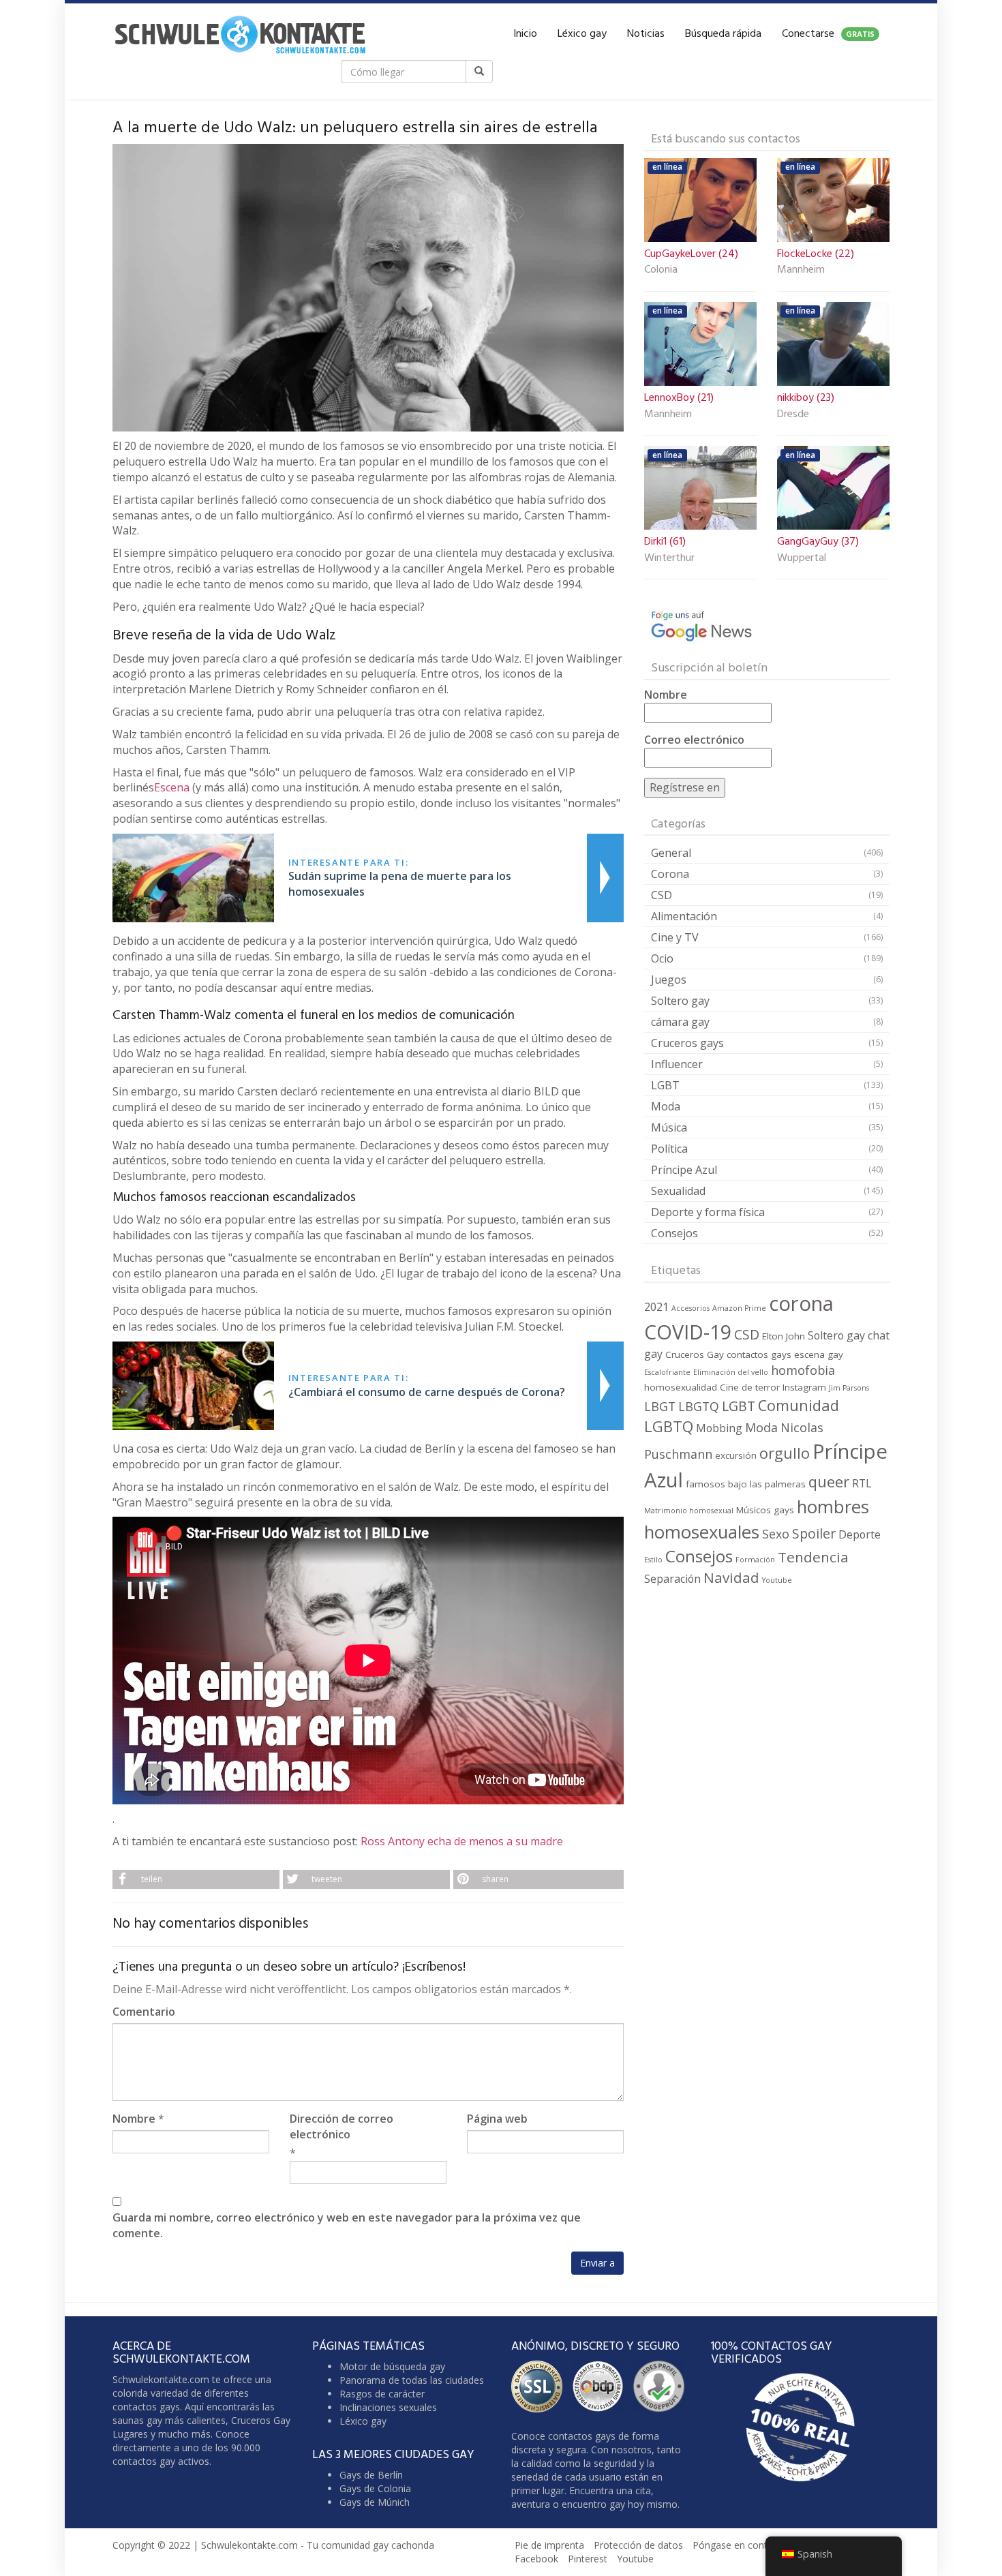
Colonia (661, 271)
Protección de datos (638, 2545)
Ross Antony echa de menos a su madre (462, 1841)
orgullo (785, 1453)
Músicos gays (765, 1510)
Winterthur (669, 559)
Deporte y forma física (708, 1212)
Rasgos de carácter (382, 2394)
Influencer (677, 1064)
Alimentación (684, 916)
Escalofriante (667, 1372)
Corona (670, 874)
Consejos (674, 1233)
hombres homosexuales (757, 1519)
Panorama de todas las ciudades (412, 2380)
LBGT (660, 1406)
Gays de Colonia (375, 2488)
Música (669, 1127)
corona (801, 1303)
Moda (666, 1106)
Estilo (653, 1560)
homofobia (803, 1370)
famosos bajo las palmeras (746, 1484)
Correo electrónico (694, 740)
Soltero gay (680, 1001)
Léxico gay (582, 34)
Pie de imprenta (549, 2545)
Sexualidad (678, 1191)
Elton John (784, 1336)
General (671, 853)
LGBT (665, 1085)
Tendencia (813, 1557)
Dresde (793, 415)
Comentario (144, 2012)
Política (669, 1149)
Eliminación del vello (731, 1372)
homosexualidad (681, 1387)
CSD (662, 895)
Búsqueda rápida (723, 34)
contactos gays (759, 1354)
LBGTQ (699, 1406)
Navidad (731, 1577)
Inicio (525, 34)
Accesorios (690, 1308)
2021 (656, 1307)
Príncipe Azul (684, 1170)
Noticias (646, 34)
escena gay (819, 1354)
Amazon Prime (739, 1308)
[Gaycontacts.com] (240, 34)
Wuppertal (802, 559)
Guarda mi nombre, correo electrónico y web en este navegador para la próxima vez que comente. (347, 2225)
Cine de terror (750, 1387)
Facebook (536, 2559)
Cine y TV (675, 937)
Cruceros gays (687, 1043)
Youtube (777, 1580)
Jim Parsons (849, 1388)
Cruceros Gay (695, 1354)
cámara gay (680, 1022)
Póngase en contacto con (749, 2545)
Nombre (134, 2119)
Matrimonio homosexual (689, 1511)
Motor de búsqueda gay (392, 2366)
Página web (497, 2119)
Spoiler (814, 1533)
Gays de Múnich (375, 2502)
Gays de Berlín (371, 2475)
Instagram (804, 1387)
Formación (755, 1560)
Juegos (669, 980)
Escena (172, 787)
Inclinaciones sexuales (388, 2407)
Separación (672, 1579)
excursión (736, 1455)
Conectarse (828, 34)
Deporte (860, 1534)
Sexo (776, 1534)
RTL (862, 1483)
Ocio (662, 958)
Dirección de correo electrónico (341, 2126)
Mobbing (719, 1428)
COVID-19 (688, 1332)
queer (829, 1482)
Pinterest (588, 2559)
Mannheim (801, 271)
